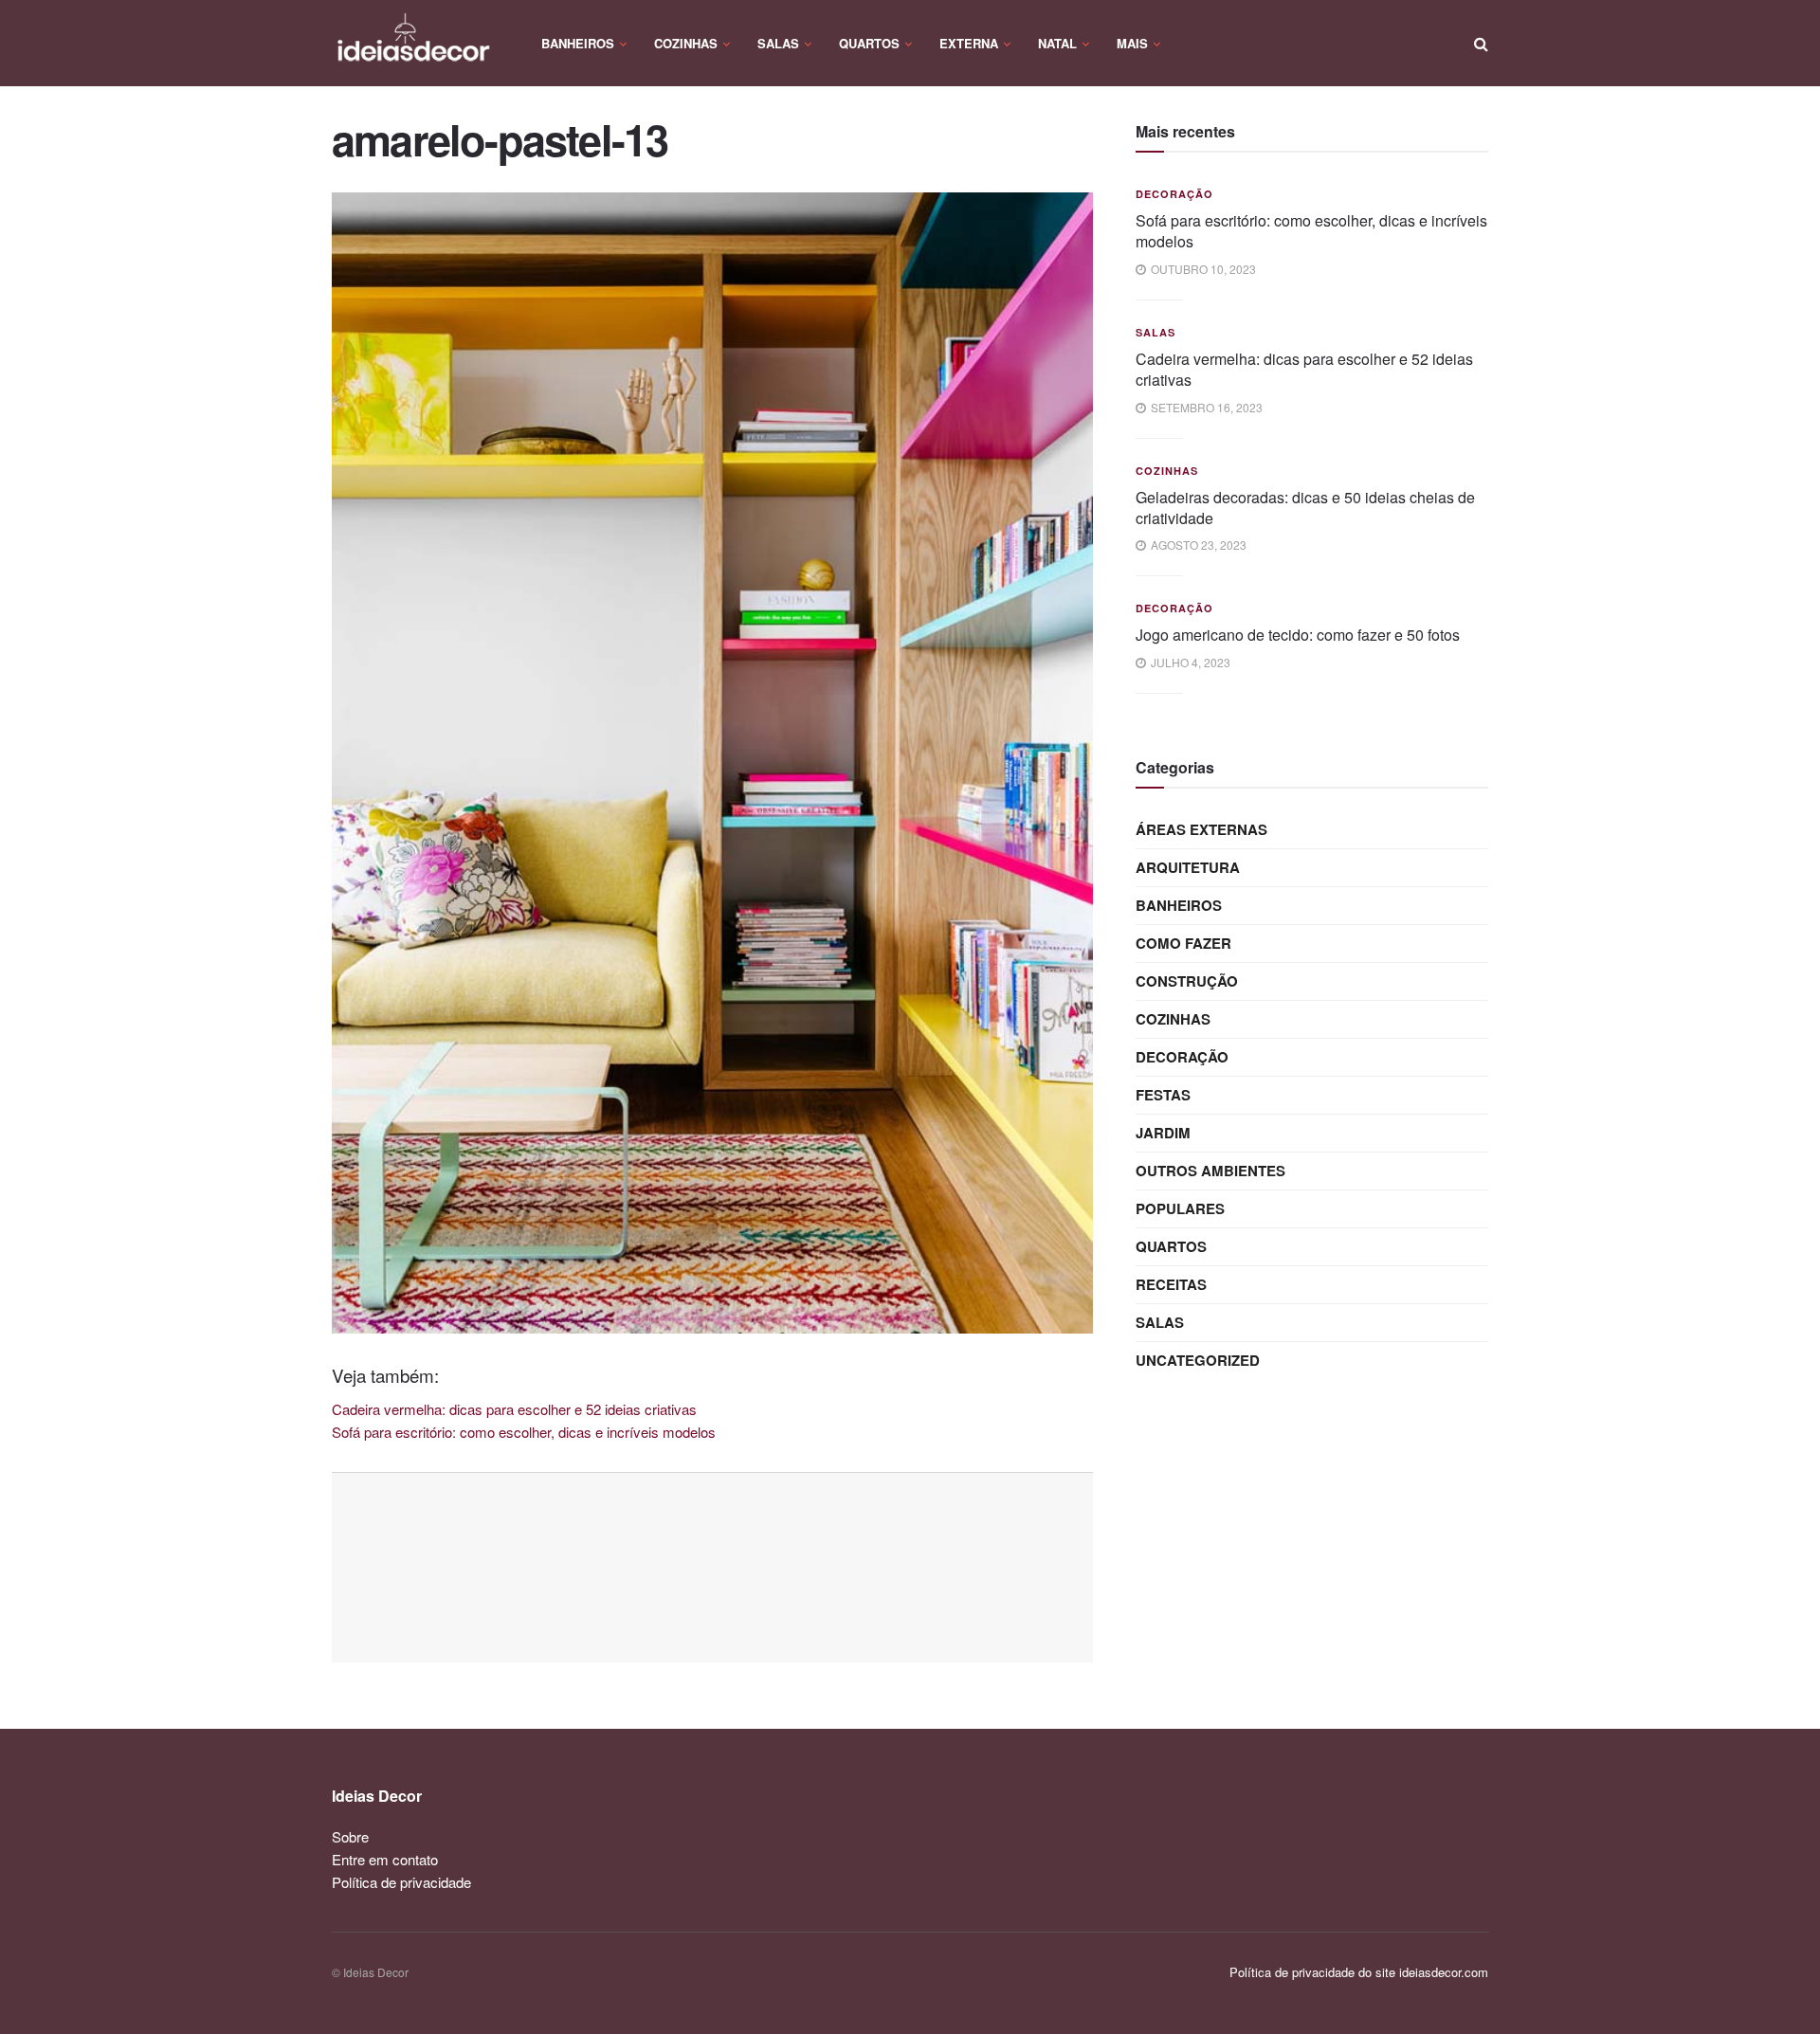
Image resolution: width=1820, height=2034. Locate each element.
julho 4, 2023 (1189, 662)
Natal (1057, 43)
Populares (1180, 1208)
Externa (969, 43)
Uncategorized (1198, 1360)
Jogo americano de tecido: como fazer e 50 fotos (1298, 635)
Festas (1163, 1095)
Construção (1187, 981)
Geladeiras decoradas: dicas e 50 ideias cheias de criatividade (1305, 508)
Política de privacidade (401, 1882)
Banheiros (578, 43)
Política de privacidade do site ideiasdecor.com (1359, 1972)
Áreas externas (1201, 829)
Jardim (1163, 1133)
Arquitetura (1188, 867)
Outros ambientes (1210, 1171)
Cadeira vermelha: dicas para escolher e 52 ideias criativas (1304, 369)
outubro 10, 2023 (1202, 269)
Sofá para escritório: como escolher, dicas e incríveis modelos (1311, 231)
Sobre (350, 1836)
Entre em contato (385, 1859)
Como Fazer (1183, 943)
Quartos (869, 43)
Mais (1132, 43)
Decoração (1174, 194)
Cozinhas (686, 43)
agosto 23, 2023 (1197, 545)
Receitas (1171, 1284)
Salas (778, 43)
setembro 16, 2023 (1205, 407)
